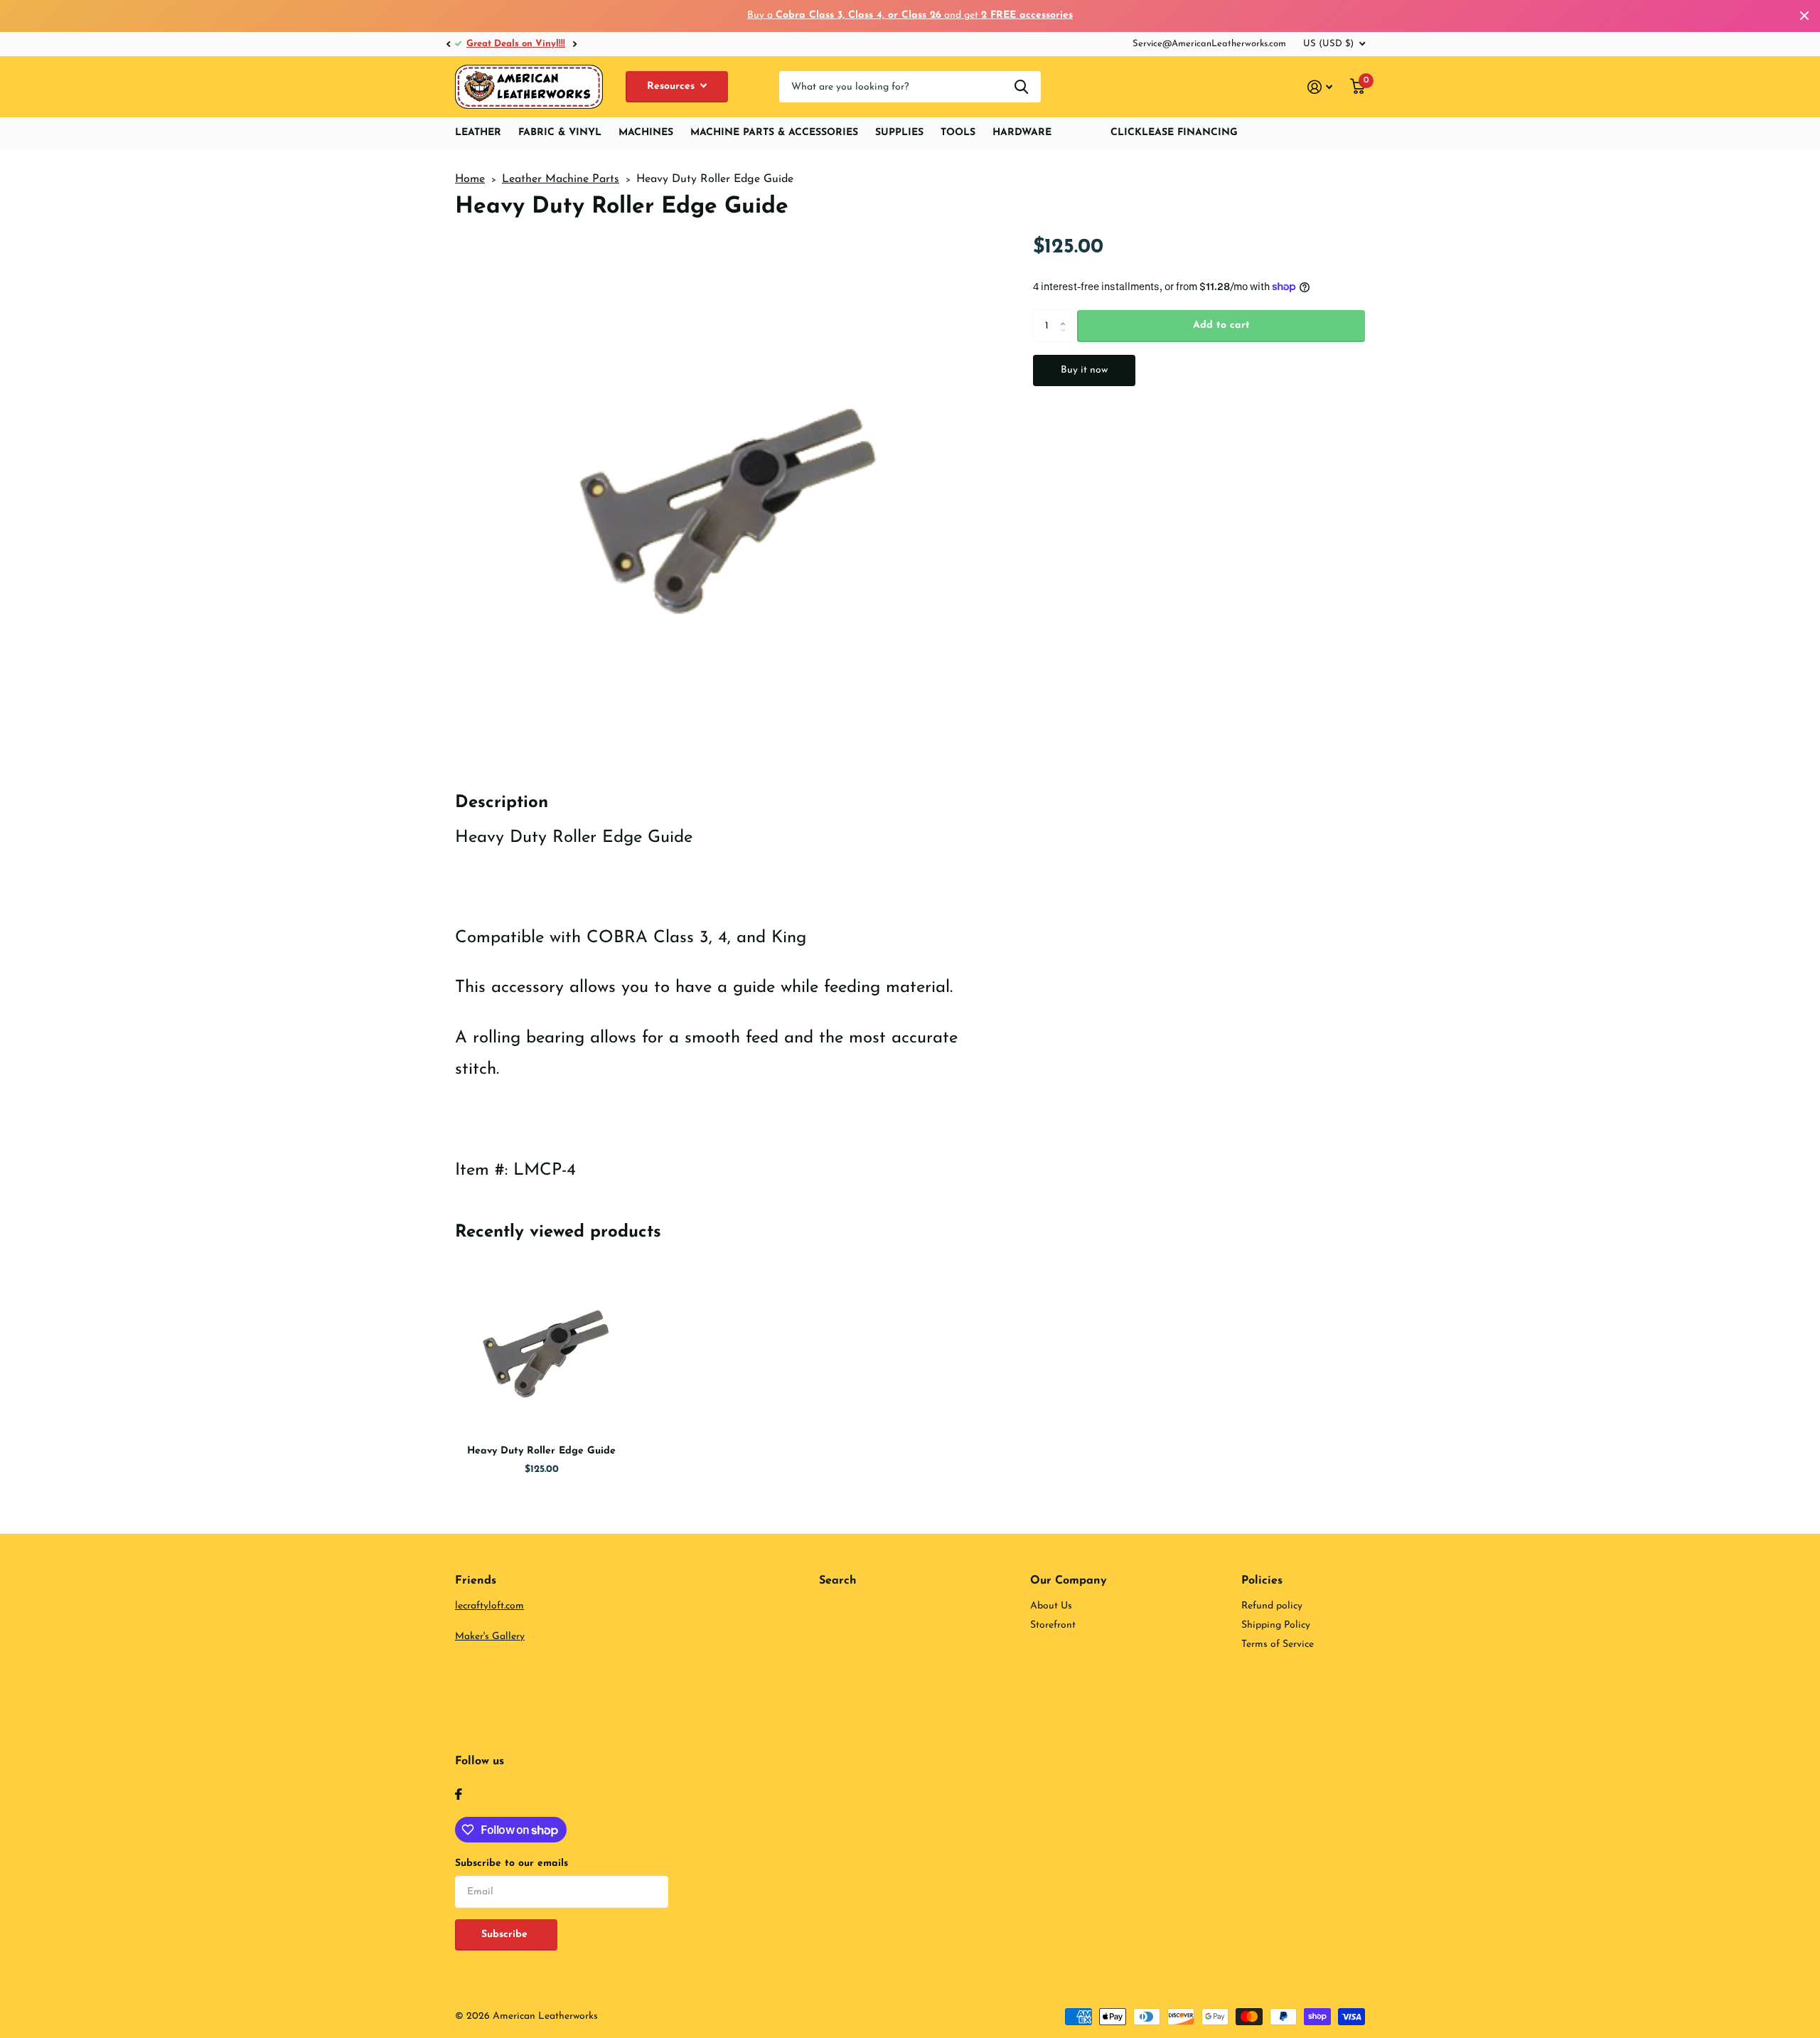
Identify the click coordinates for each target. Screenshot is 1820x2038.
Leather (478, 133)
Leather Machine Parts (561, 179)
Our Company (1069, 1581)
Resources (673, 86)
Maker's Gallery (490, 1637)
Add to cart (1221, 325)
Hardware (1022, 133)
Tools (958, 133)
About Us (1051, 1606)
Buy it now (1084, 370)
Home (470, 179)
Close (1804, 16)
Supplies (899, 133)
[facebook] (459, 1794)
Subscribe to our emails (512, 1863)
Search (838, 1581)
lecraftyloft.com (489, 1606)
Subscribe (506, 1935)
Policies (1262, 1581)
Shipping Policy (1276, 1625)
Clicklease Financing (1174, 133)
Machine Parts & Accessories (774, 133)
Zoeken (1021, 87)
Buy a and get (910, 15)
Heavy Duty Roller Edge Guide (541, 1451)
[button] (448, 44)
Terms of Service (1278, 1644)
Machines (646, 133)
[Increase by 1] (1066, 314)
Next (574, 44)
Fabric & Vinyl (560, 133)
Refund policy (1272, 1606)
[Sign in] (1320, 87)
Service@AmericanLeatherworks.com (1209, 44)
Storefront (1053, 1625)
